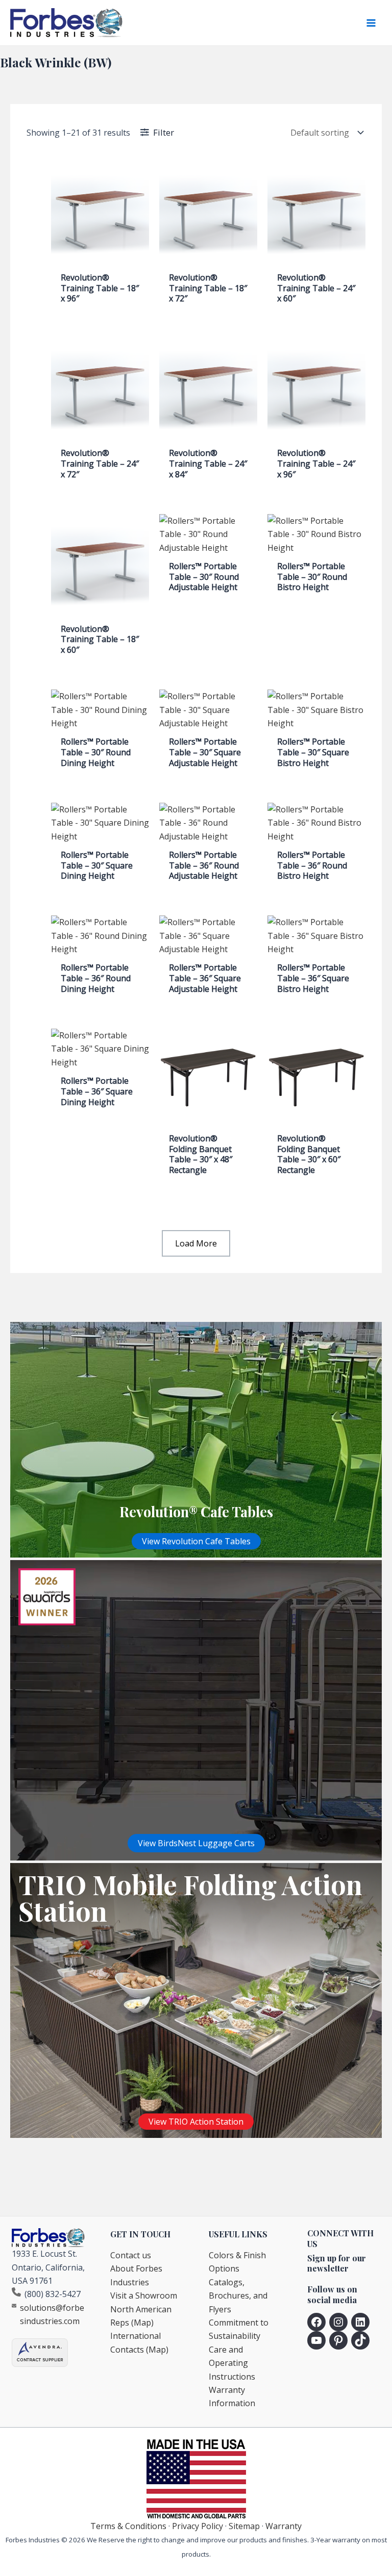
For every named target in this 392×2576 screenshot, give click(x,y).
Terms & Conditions (128, 2526)
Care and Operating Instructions (232, 2363)
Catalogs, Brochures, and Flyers (238, 2296)
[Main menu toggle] (371, 23)
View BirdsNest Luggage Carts (196, 1843)
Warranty (284, 2526)
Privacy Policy (198, 2526)
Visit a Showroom (144, 2296)
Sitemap (244, 2526)
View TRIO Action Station (196, 2122)
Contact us (131, 2255)
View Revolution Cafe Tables (196, 1541)
